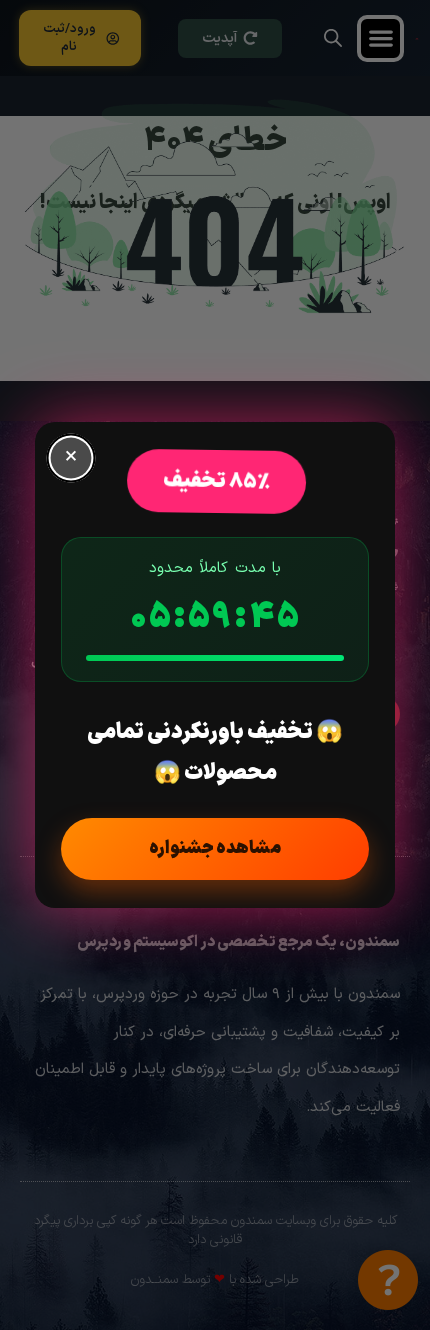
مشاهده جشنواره (215, 848)
